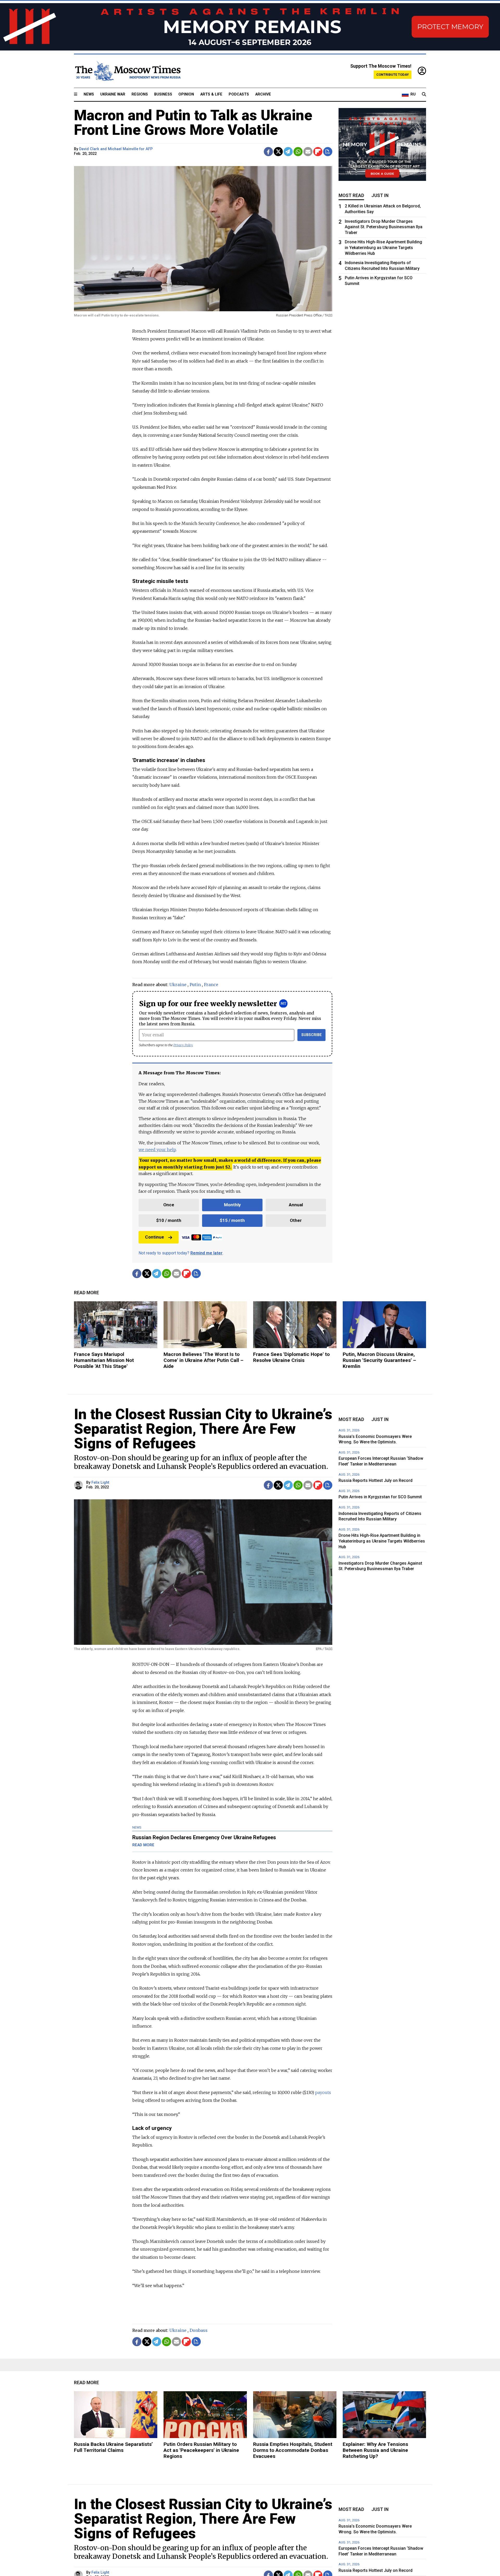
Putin (195, 985)
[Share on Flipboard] (318, 152)
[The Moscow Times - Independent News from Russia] (127, 71)
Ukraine (178, 985)
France (211, 985)
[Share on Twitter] (278, 152)
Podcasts (239, 94)
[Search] (424, 94)
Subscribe (312, 1035)
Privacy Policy (183, 1045)
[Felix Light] (79, 1485)
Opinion (186, 94)
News (89, 94)
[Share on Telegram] (288, 152)
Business (163, 94)
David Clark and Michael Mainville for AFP (116, 149)
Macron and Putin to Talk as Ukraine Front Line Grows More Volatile (193, 123)
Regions (140, 94)
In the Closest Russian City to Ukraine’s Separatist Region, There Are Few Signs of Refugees (203, 1429)
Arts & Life (211, 94)
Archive (263, 94)
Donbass (199, 2330)
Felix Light (100, 1483)
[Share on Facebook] (268, 152)
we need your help (157, 1150)
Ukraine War (113, 94)
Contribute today (393, 75)
